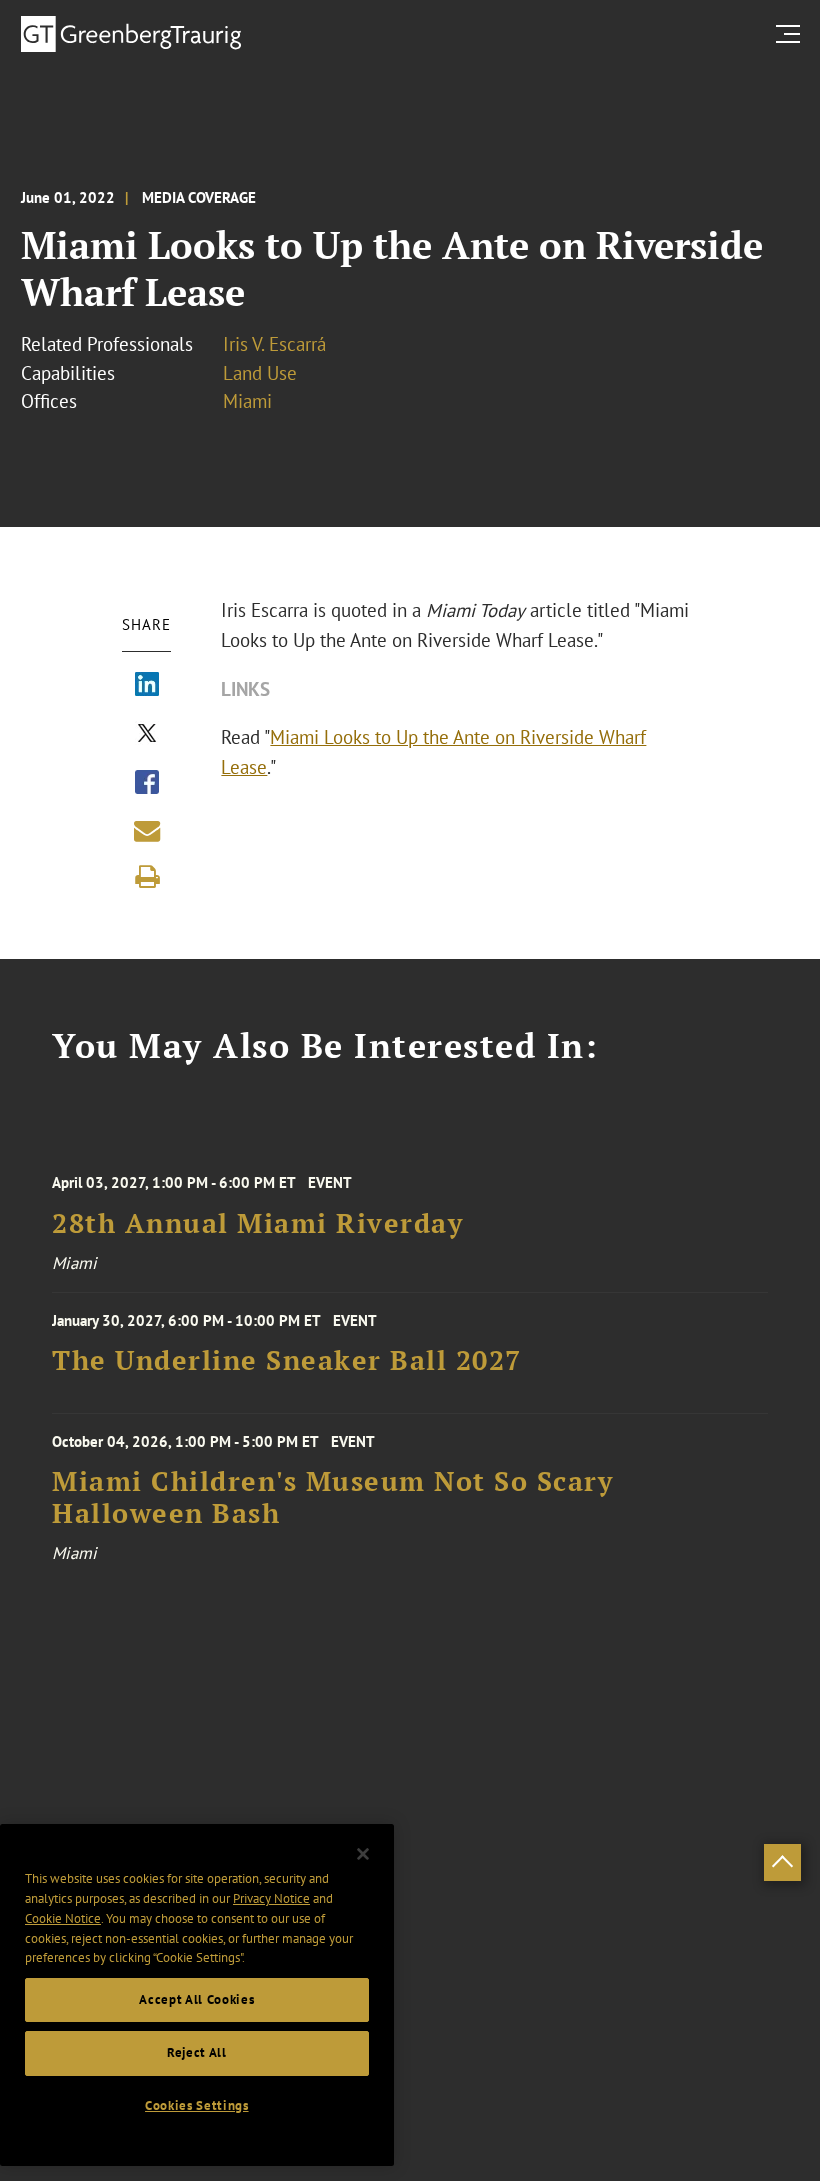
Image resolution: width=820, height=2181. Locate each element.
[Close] (363, 1854)
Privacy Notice (271, 1898)
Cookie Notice (63, 1918)
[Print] (147, 877)
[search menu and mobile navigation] (792, 33)
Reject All (197, 2052)
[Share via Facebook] (147, 784)
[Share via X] (147, 735)
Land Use (260, 373)
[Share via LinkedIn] (147, 686)
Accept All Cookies (196, 1999)
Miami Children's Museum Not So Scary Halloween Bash (332, 1497)
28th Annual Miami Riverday (257, 1223)
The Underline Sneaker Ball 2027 (287, 1360)
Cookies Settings (197, 2105)
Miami (247, 401)
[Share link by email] (147, 831)
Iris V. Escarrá (274, 344)
